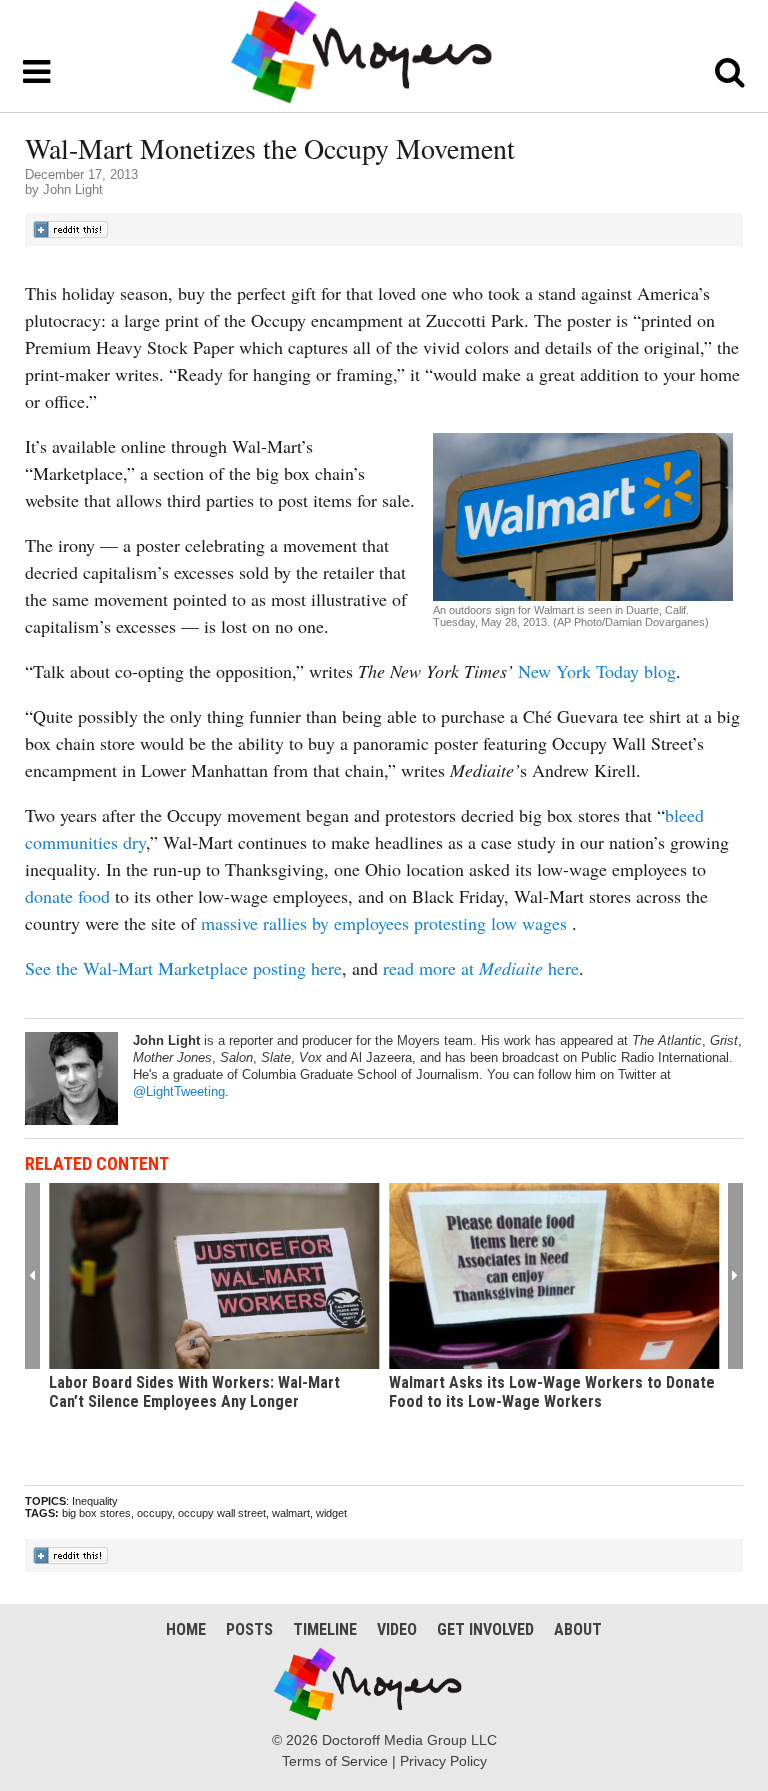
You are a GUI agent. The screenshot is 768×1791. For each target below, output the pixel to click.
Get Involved (485, 1629)
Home (186, 1629)
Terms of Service (335, 1761)
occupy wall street (222, 1513)
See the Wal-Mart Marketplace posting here (183, 968)
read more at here (481, 968)
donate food (67, 896)
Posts (249, 1629)
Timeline (325, 1629)
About (578, 1629)
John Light (73, 189)
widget (331, 1513)
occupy (154, 1513)
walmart (291, 1513)
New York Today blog (597, 671)
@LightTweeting (179, 1091)
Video (397, 1629)
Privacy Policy (443, 1761)
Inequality (95, 1501)
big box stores (96, 1513)
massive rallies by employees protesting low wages (384, 923)
